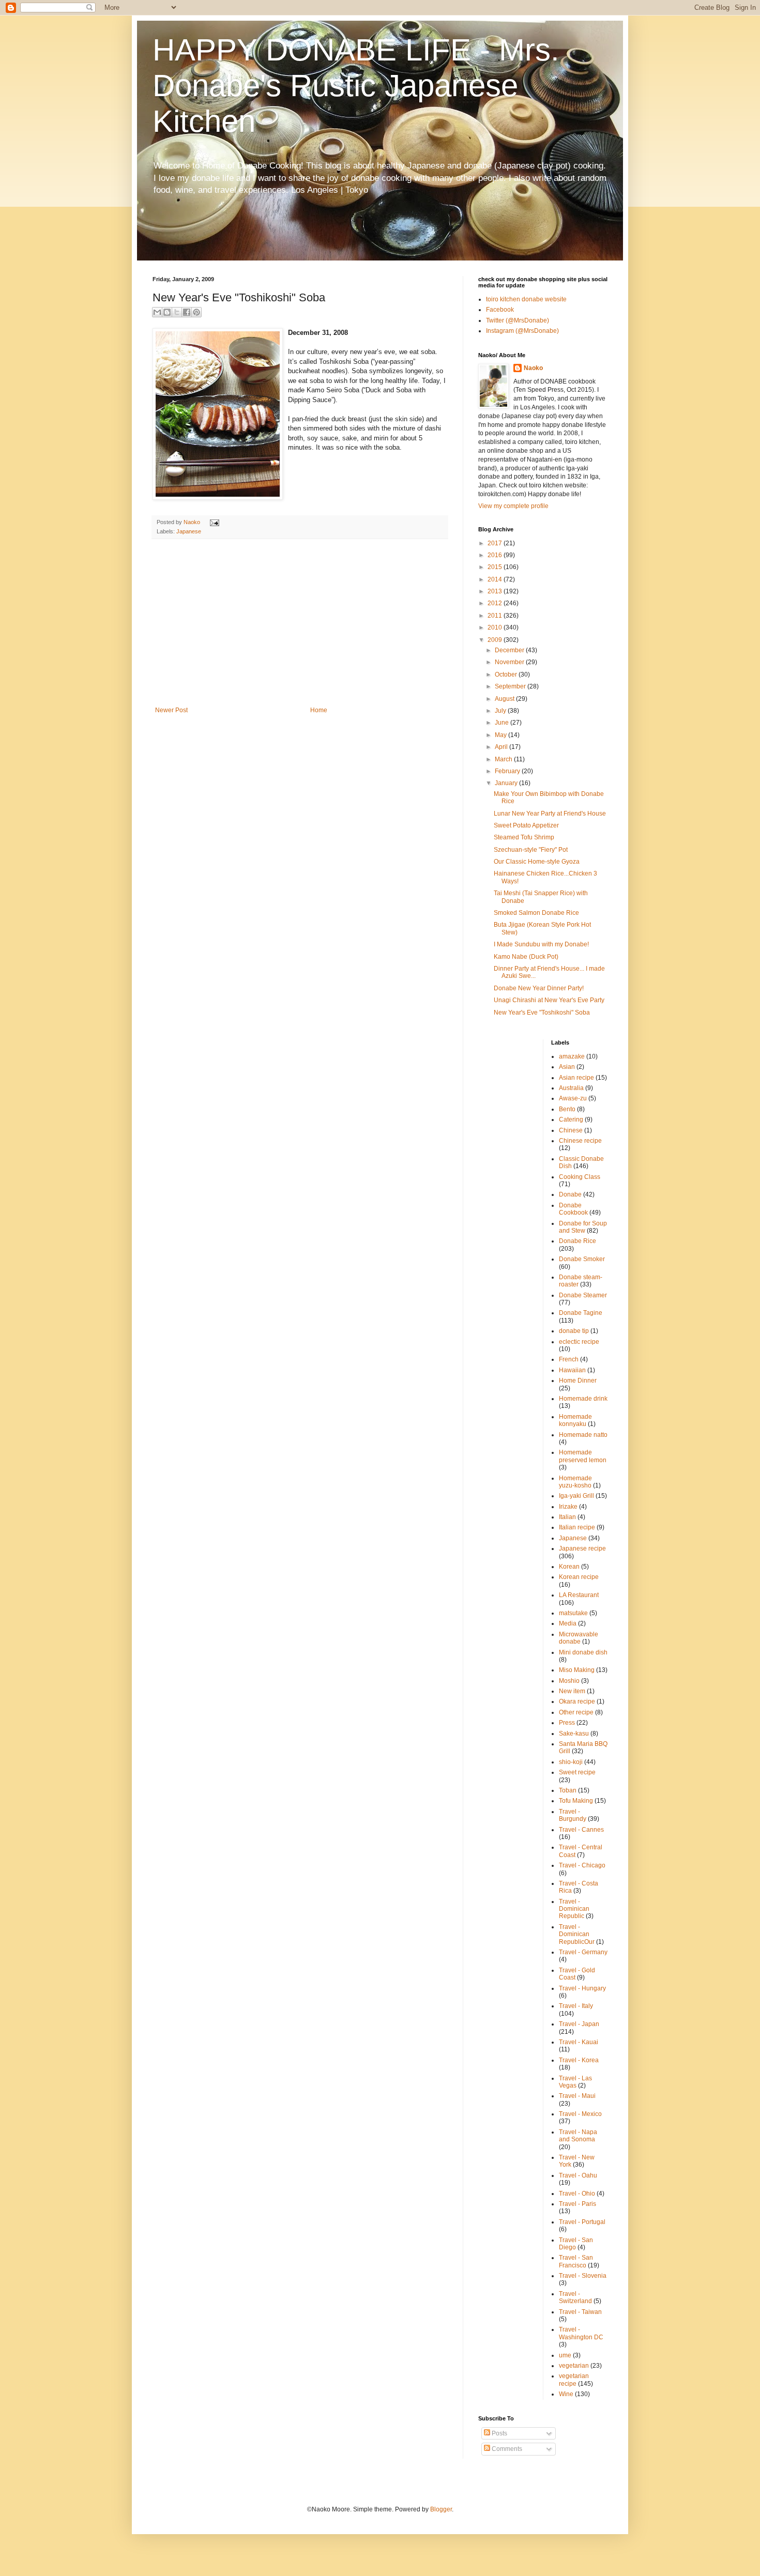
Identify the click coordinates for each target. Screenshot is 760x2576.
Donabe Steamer (583, 1295)
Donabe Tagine (581, 1313)
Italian (567, 1517)
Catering (571, 1120)
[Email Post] (213, 522)
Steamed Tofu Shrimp (524, 837)
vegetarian (574, 2366)
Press (567, 1723)
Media (568, 1623)
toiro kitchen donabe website (526, 299)
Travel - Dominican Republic (574, 1909)
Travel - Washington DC (581, 2333)
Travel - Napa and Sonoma (578, 2136)
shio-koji (571, 1762)
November (510, 662)
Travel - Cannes (581, 1830)
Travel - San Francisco (576, 2261)
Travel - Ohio (577, 2194)
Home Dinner (578, 1381)
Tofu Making (576, 1801)
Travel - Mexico (580, 2114)
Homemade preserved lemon (583, 1456)
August (505, 699)
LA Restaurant (579, 1595)
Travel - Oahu (578, 2175)
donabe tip (574, 1331)
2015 (496, 567)
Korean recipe (579, 1577)
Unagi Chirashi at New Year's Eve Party (549, 1000)
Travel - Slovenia (583, 2276)
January (507, 783)
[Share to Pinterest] (196, 312)
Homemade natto (583, 1435)
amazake (572, 1056)
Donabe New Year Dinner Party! (539, 988)
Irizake (568, 1507)
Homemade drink (583, 1399)
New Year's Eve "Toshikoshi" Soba (542, 1013)
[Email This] (157, 312)
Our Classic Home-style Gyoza (537, 862)
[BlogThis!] (167, 312)
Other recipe (576, 1712)
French (569, 1359)
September (511, 686)
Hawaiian (572, 1370)
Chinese (571, 1130)
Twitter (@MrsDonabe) (518, 320)
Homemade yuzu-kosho (575, 1482)
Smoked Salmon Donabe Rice (536, 913)
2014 (496, 579)
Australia (571, 1088)
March (504, 759)
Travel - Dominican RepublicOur (577, 1934)
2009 (496, 640)
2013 (496, 591)
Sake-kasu (574, 1734)
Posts (499, 2433)
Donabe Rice (577, 1241)
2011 (496, 616)
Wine (566, 2394)
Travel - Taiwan (580, 2312)
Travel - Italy (576, 2006)
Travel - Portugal (582, 2222)
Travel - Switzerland (575, 2297)
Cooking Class (580, 1177)
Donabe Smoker (582, 1259)
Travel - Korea (579, 2060)
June (503, 723)
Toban (568, 1790)
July (501, 711)
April (502, 747)
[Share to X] (177, 312)
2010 (496, 627)
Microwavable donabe (579, 1638)
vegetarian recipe (574, 2380)
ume (565, 2355)
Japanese (189, 531)
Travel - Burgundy (573, 1815)
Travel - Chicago (582, 1865)
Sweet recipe (577, 1772)
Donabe (570, 1194)
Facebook (500, 310)
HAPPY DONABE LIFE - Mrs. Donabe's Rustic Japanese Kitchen (356, 86)
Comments (506, 2449)
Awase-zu (573, 1098)
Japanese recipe (582, 1548)
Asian (567, 1067)
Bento (567, 1109)
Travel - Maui (577, 2096)
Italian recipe (577, 1527)
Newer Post (171, 710)
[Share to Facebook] (187, 312)
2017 (496, 543)
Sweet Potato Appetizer (526, 825)
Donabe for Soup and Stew (583, 1227)
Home (319, 710)
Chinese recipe (580, 1141)
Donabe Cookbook (573, 1209)
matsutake (573, 1613)
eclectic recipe (579, 1342)
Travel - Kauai (579, 2042)
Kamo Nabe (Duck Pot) (526, 957)
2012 (496, 603)
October (507, 674)
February (508, 771)
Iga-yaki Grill (576, 1496)
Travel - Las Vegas (575, 2082)
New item (572, 1691)
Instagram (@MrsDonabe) (522, 331)
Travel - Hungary (582, 1988)
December (510, 650)
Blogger (441, 2509)
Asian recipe (576, 1078)
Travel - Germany (583, 1952)
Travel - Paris (577, 2204)
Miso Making (577, 1670)
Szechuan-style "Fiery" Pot (531, 850)
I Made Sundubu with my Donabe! (541, 944)
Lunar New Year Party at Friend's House (550, 814)
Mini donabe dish (583, 1652)
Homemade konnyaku (575, 1420)
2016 (496, 555)
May (501, 735)
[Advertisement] (300, 629)
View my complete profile (513, 506)
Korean (569, 1567)
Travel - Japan (579, 2024)
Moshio (569, 1681)
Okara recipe (577, 1701)
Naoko (533, 368)
